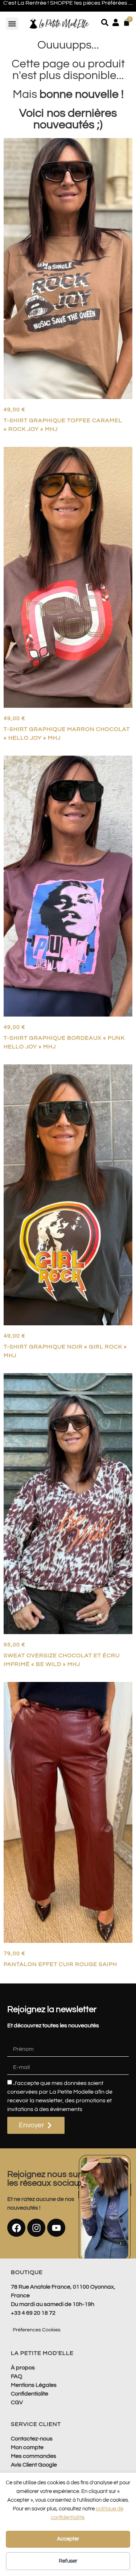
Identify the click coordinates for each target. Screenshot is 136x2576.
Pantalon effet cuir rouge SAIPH (60, 1964)
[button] (12, 24)
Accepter (68, 2539)
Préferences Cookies (37, 2330)
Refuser (68, 2561)
